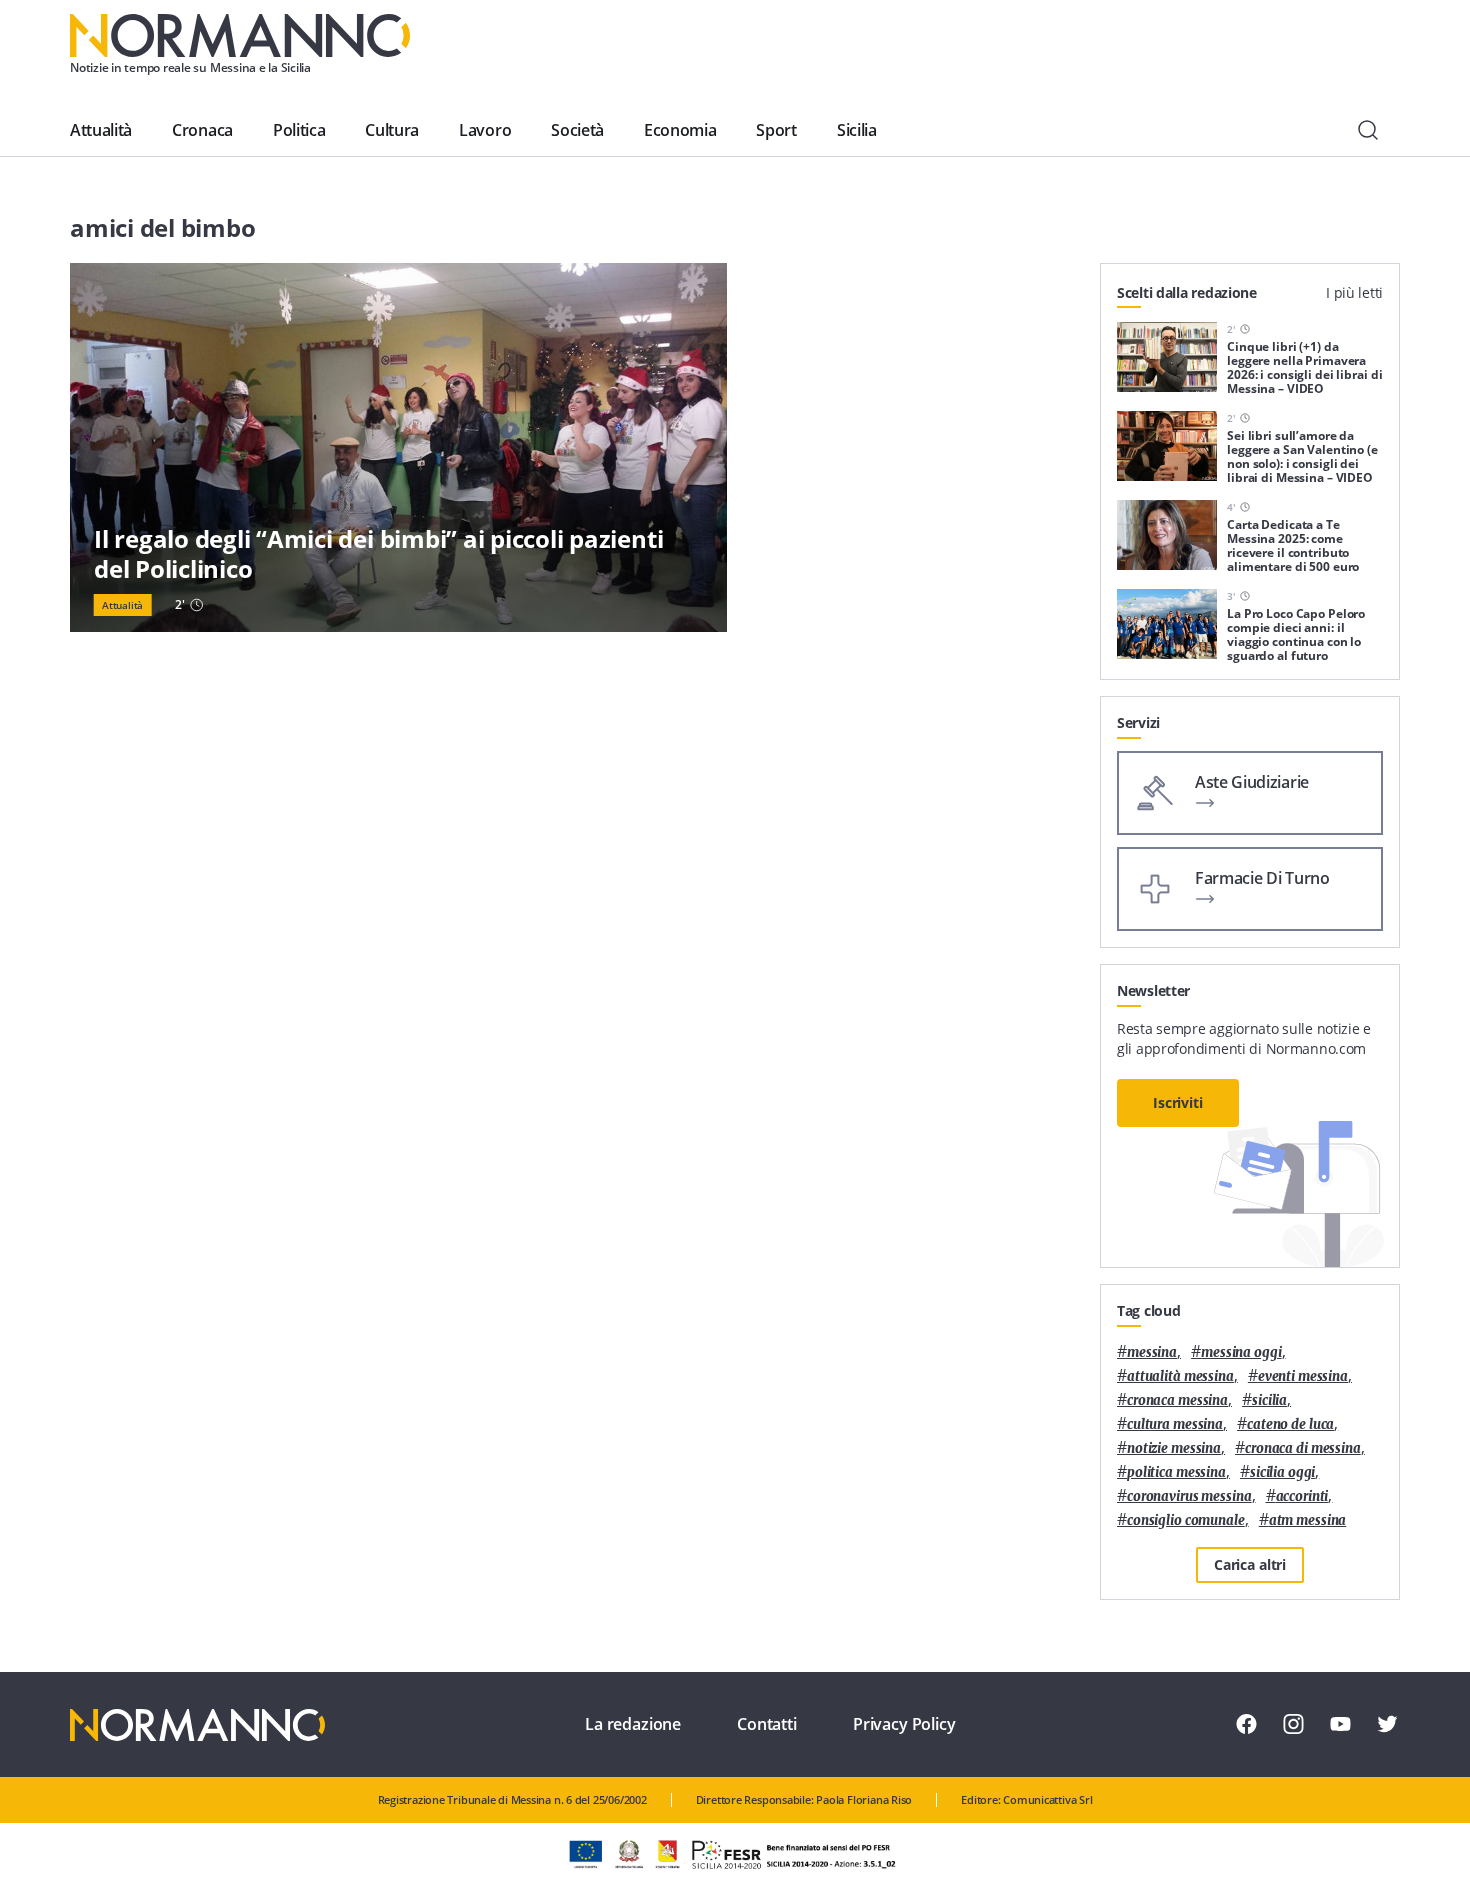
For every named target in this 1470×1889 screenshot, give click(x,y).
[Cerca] (1368, 130)
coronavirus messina (1189, 1496)
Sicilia (857, 130)
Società (577, 130)
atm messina (1308, 1520)
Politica (299, 130)
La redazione (633, 1724)
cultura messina (1175, 1424)
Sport (776, 130)
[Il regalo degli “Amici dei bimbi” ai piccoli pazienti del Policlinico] (398, 447)
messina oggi (1241, 1352)
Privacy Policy (904, 1724)
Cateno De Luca (1290, 1424)
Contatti (767, 1724)
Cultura (392, 130)
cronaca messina (1177, 1400)
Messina (1152, 1352)
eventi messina (1303, 1376)
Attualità (101, 130)
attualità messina (1180, 1376)
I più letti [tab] (1354, 292)
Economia (680, 130)
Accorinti (1302, 1496)
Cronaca (202, 130)
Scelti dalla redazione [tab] (1187, 292)
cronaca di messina (1303, 1448)
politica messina (1176, 1472)
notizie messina (1174, 1448)
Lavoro (485, 130)
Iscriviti (1178, 1102)
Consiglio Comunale (1186, 1520)
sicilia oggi (1282, 1472)
